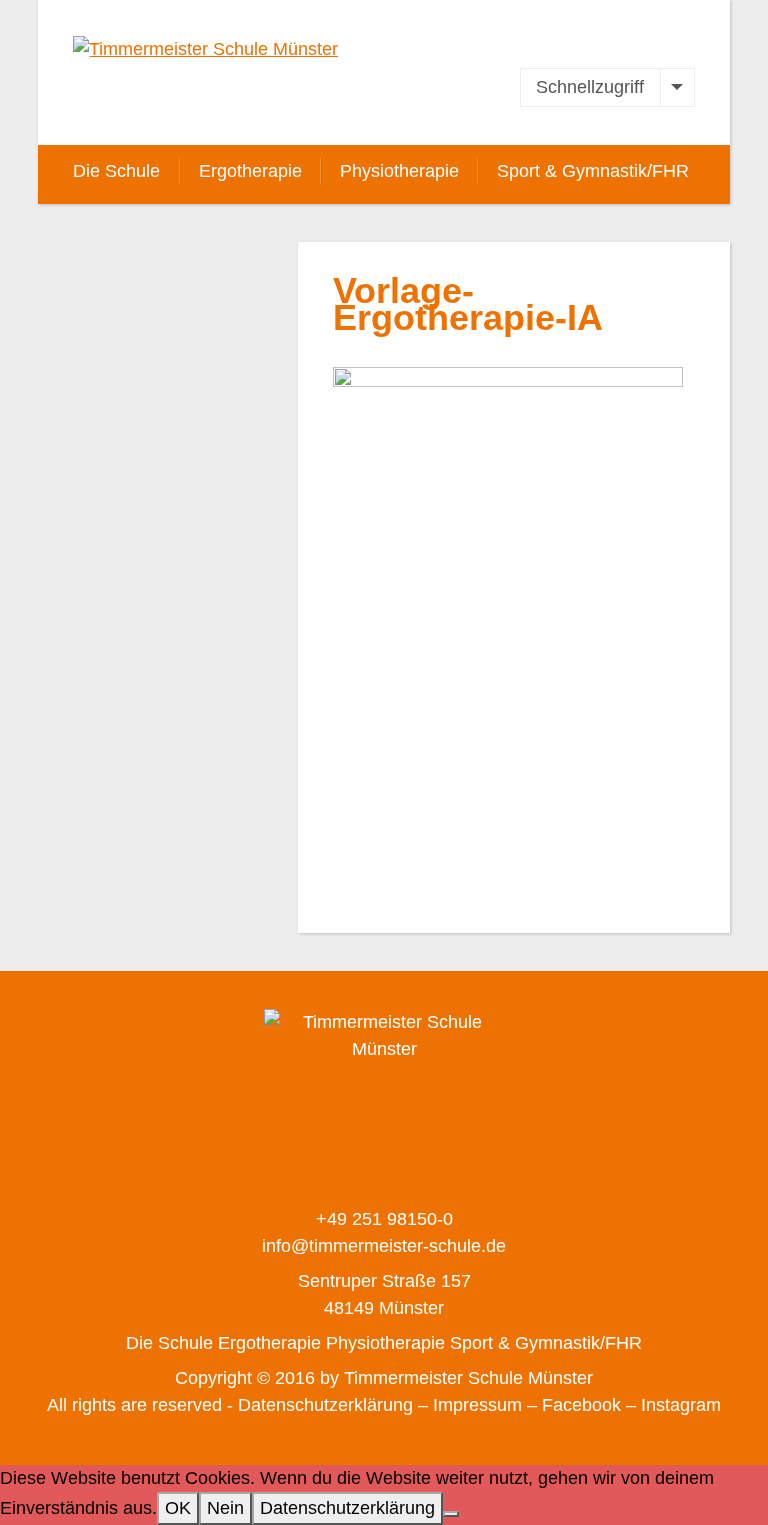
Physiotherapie (399, 171)
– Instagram (673, 1405)
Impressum (477, 1405)
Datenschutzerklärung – (333, 1405)
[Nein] (451, 1514)
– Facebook (574, 1405)
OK (178, 1508)
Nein (225, 1508)
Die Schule (116, 171)
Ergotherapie (250, 171)
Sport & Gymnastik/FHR (593, 171)
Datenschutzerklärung (347, 1508)
